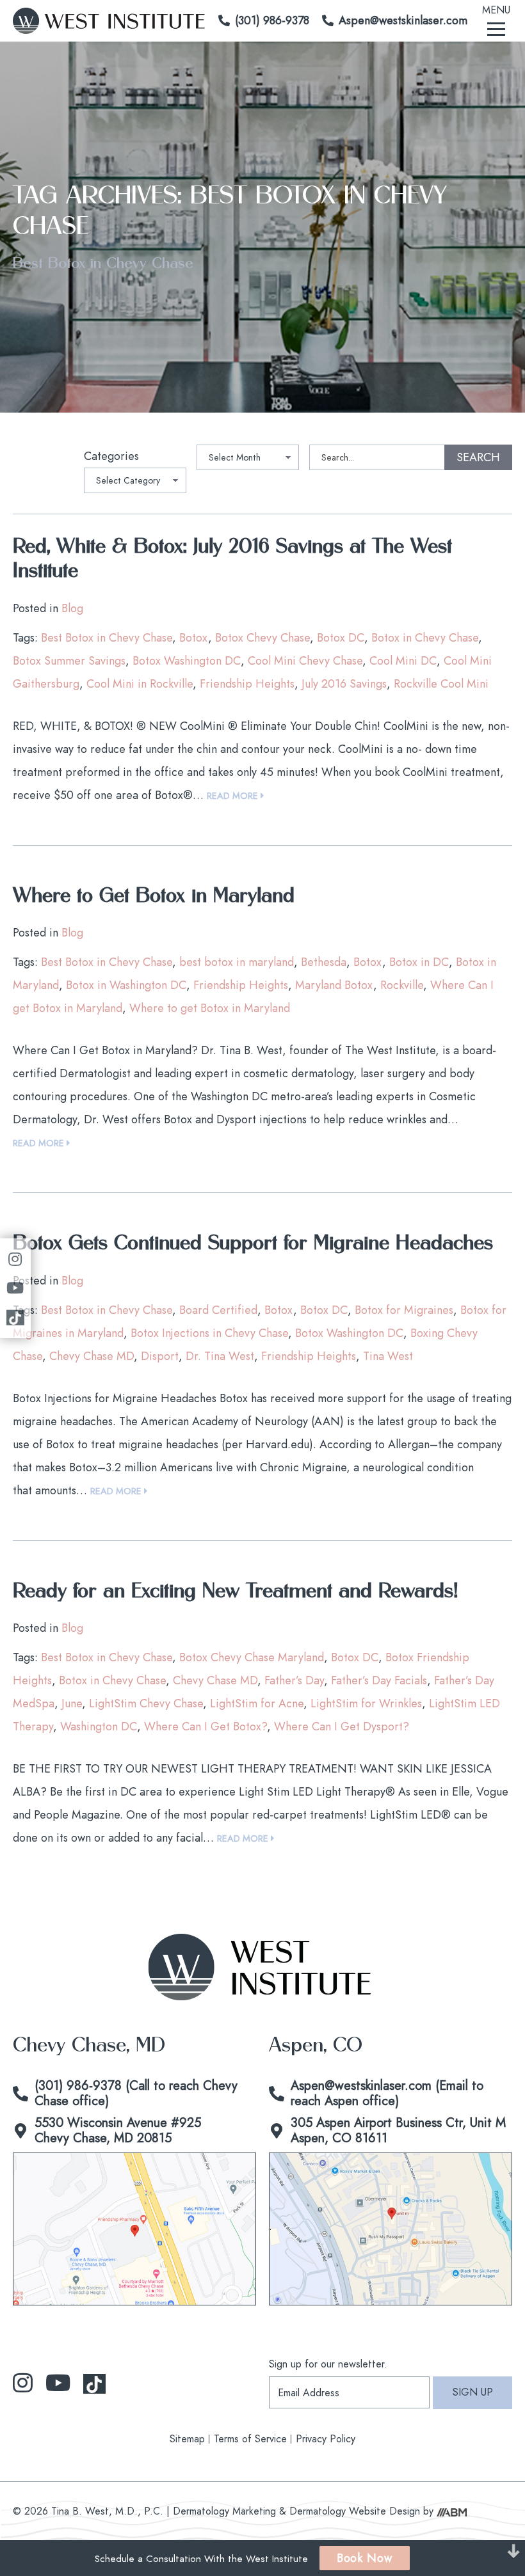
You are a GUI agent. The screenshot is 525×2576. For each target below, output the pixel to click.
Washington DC (99, 1727)
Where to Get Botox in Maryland (154, 896)
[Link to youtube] (58, 2383)
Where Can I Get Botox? (206, 1727)
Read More (234, 796)
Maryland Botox (334, 985)
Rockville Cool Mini (441, 684)
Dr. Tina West (220, 1356)
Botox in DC (419, 962)
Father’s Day (294, 1680)
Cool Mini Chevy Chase (305, 661)
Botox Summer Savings (69, 661)
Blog (72, 608)
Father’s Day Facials (379, 1680)
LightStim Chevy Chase (146, 1703)
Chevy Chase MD (92, 1356)
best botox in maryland (237, 962)
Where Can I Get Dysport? (342, 1727)
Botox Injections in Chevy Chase (209, 1333)
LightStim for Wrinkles (366, 1703)
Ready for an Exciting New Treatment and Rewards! (235, 1592)
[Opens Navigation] (496, 28)
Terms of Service (250, 2439)
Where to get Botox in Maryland (210, 1008)
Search (478, 457)
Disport (160, 1356)
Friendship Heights (247, 684)
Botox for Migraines (404, 1310)
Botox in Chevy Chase (425, 638)
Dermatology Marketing (224, 2511)
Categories (111, 456)
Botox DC (341, 638)
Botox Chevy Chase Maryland (252, 1657)
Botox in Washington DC (126, 985)
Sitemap (187, 2439)
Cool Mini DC (403, 661)
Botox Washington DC (187, 661)
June (72, 1703)
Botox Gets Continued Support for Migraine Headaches (253, 1244)
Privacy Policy (326, 2439)
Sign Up (473, 2392)
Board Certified (218, 1310)
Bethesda (324, 962)
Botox (194, 638)
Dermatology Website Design (355, 2511)
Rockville (402, 985)
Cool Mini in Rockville (140, 684)
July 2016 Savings (344, 684)
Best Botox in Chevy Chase (107, 638)
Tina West (388, 1356)
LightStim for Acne (257, 1703)
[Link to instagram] (23, 2383)
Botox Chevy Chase (262, 638)
